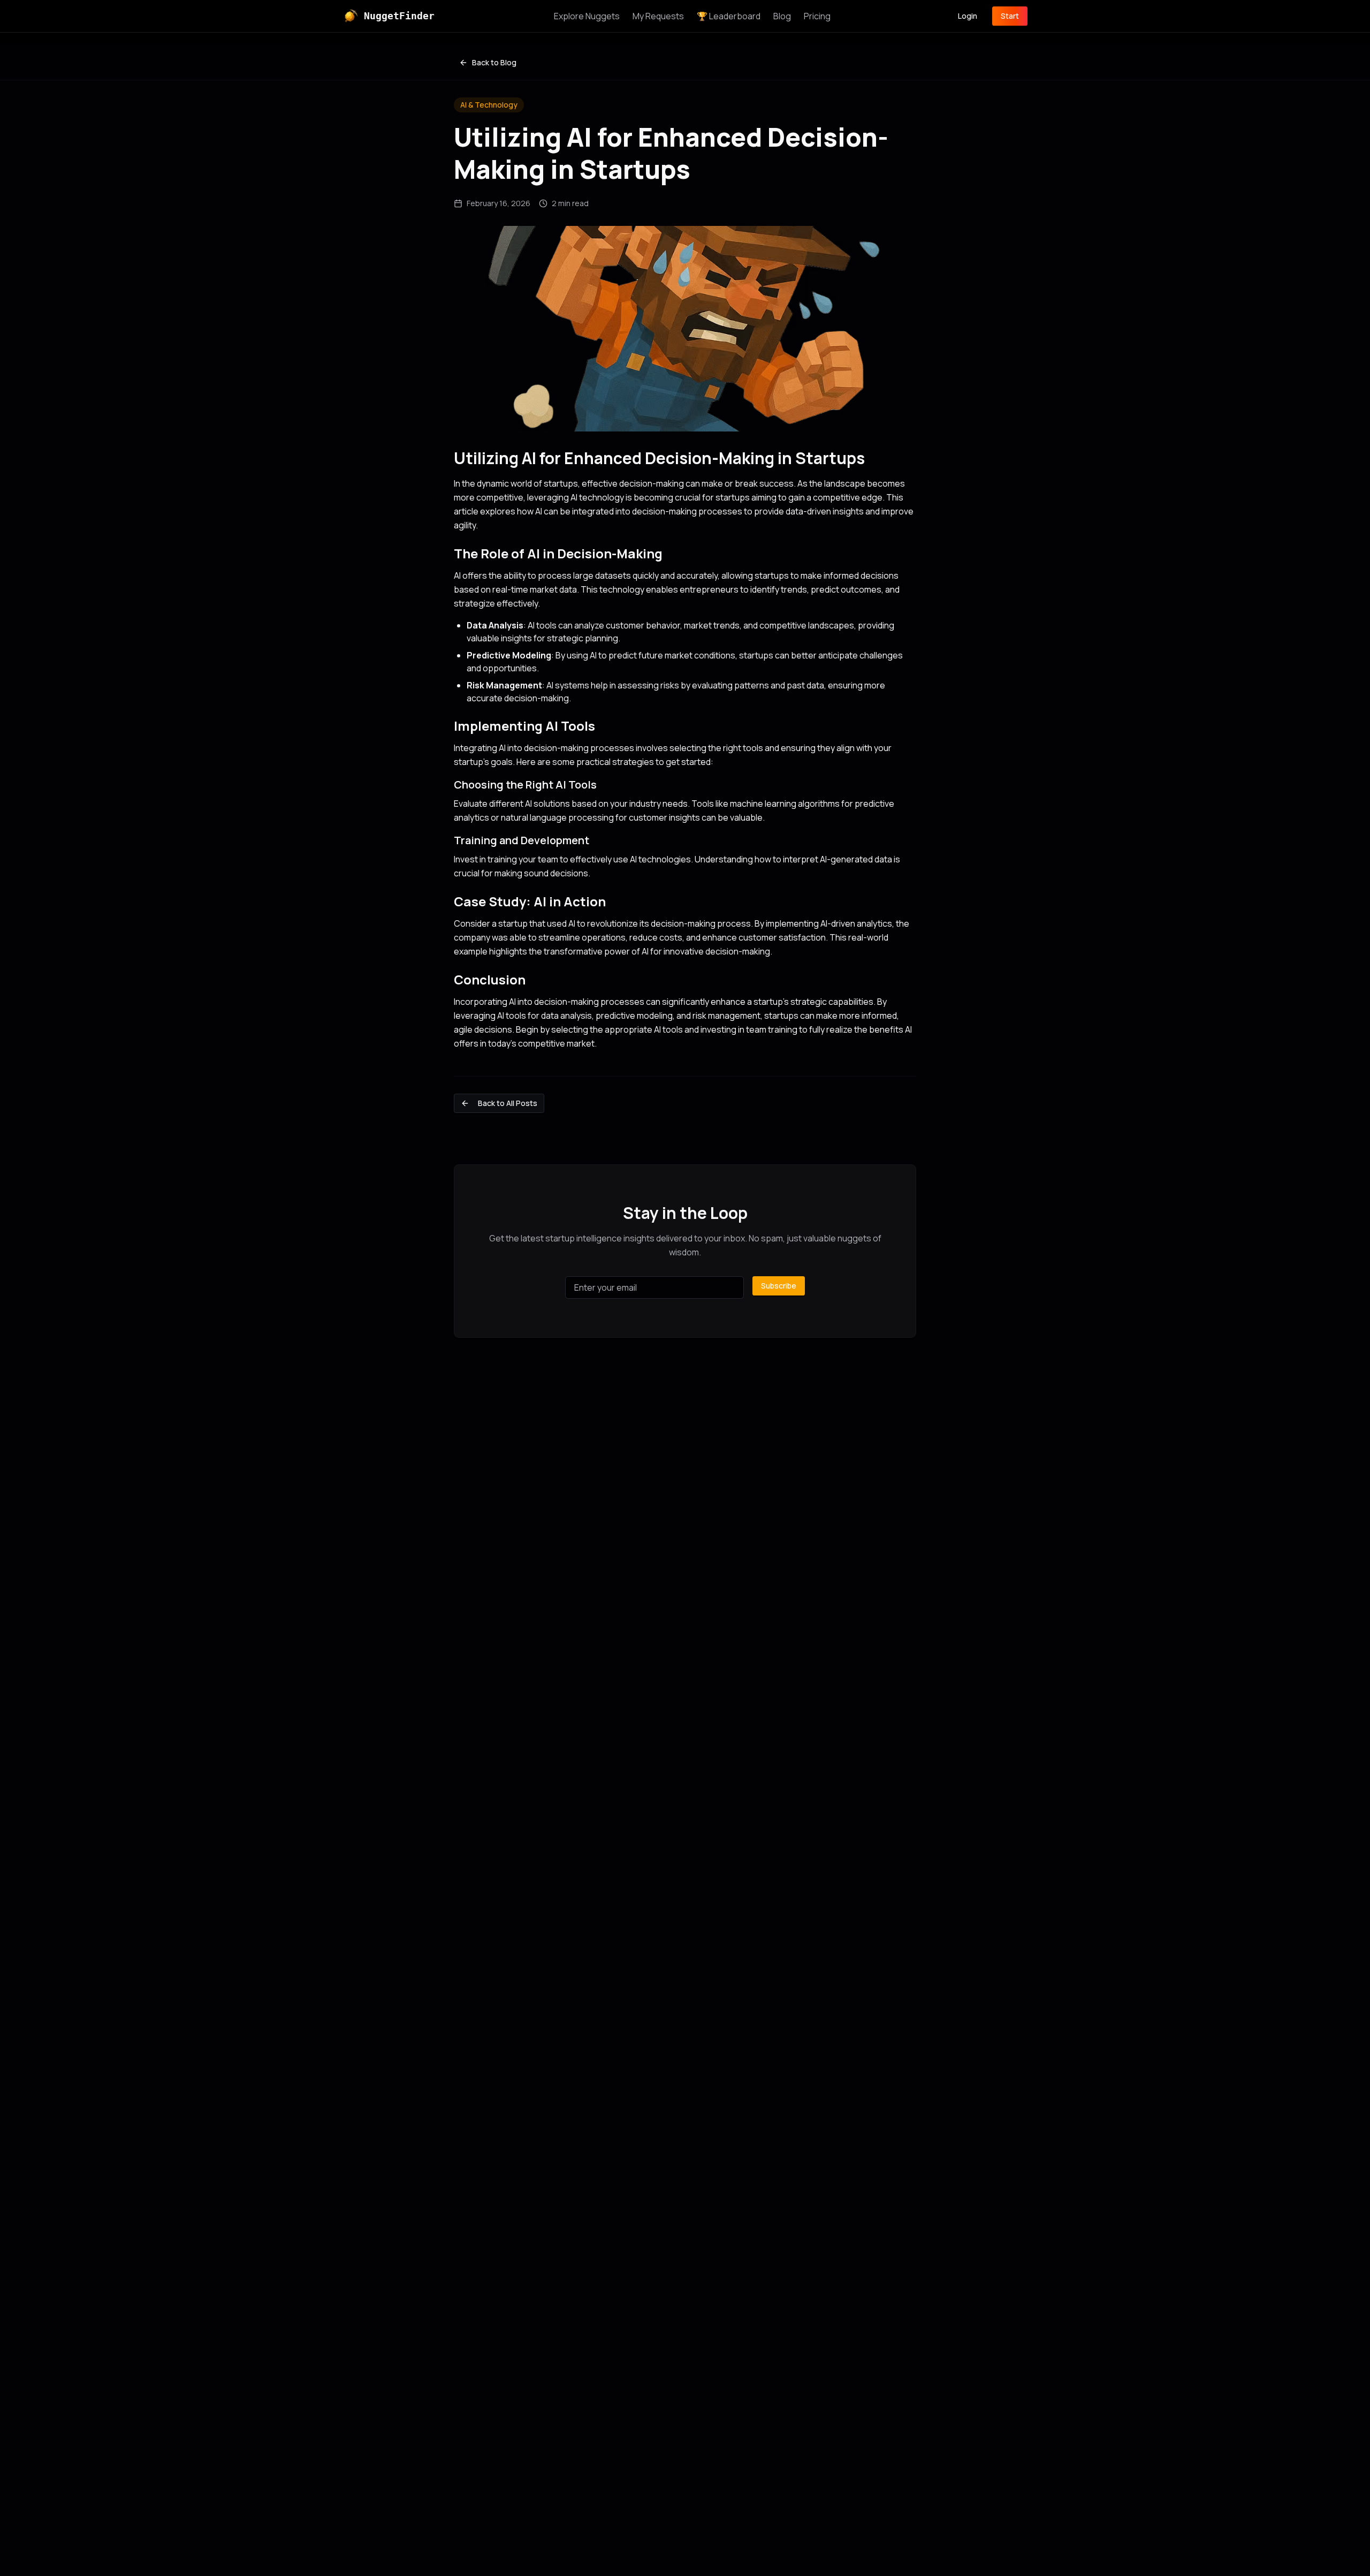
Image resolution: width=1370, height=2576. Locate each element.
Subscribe (779, 1286)
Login (968, 16)
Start (1010, 16)
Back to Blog (494, 62)
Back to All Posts (508, 1103)
